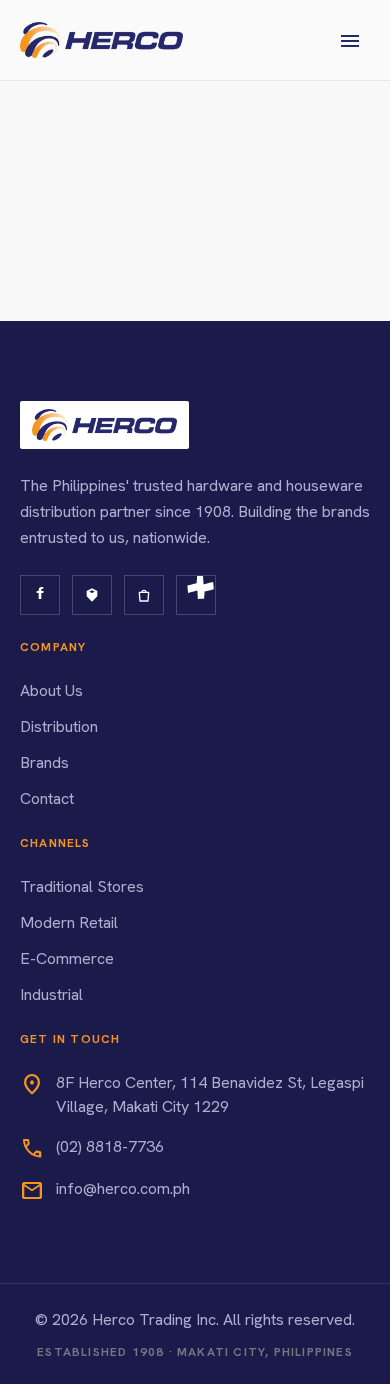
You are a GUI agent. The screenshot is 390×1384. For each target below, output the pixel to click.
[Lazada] (92, 595)
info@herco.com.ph (123, 1188)
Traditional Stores (82, 886)
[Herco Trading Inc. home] (101, 40)
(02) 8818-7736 (110, 1146)
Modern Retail (69, 922)
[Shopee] (144, 595)
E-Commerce (67, 958)
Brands (44, 762)
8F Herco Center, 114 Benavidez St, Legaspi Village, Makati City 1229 (210, 1094)
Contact (47, 798)
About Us (51, 690)
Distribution (59, 726)
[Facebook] (40, 595)
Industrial (51, 994)
